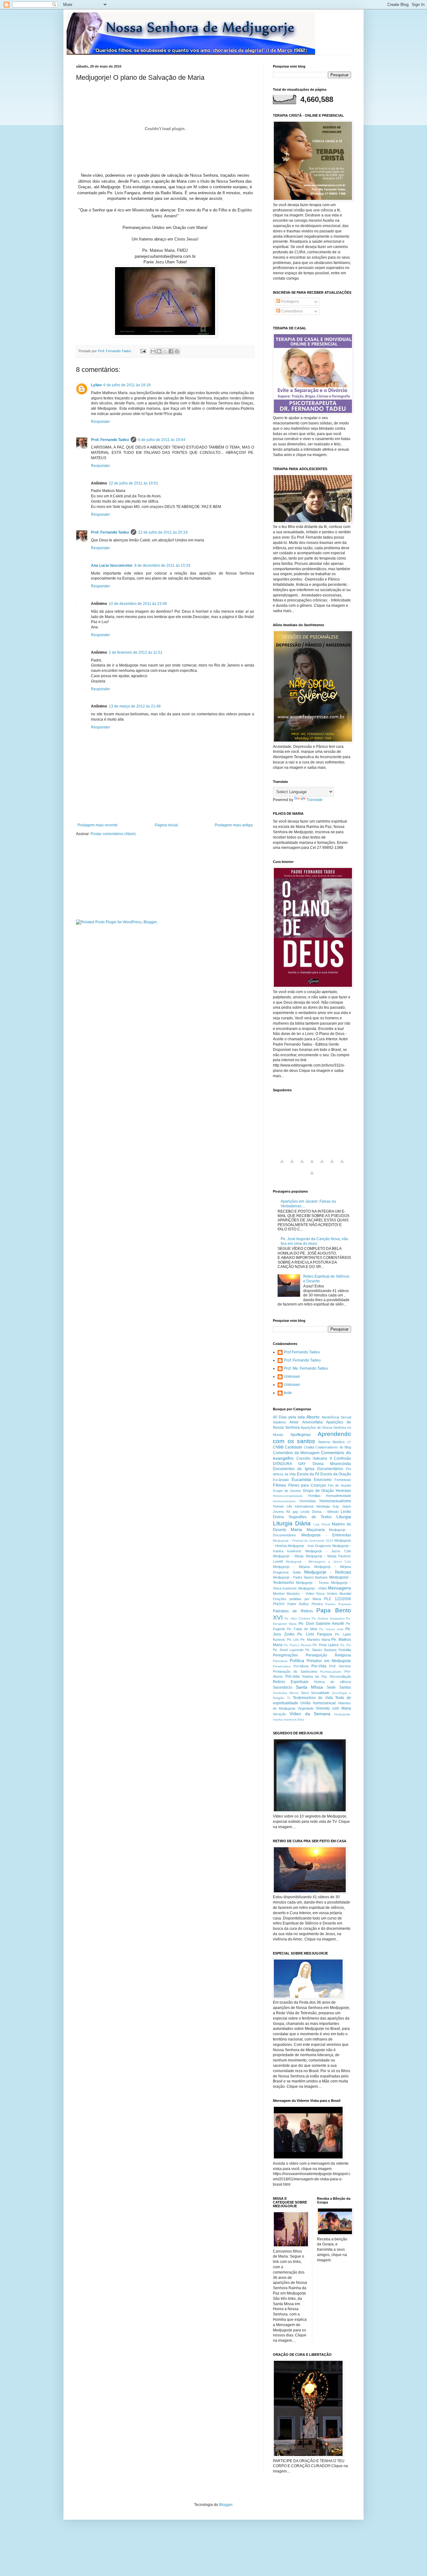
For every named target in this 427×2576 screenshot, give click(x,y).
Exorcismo (323, 1480)
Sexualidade (320, 1693)
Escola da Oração (336, 1474)
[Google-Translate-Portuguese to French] (292, 1165)
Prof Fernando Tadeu (302, 1352)
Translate (315, 800)
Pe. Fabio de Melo (302, 1629)
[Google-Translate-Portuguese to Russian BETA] (342, 1165)
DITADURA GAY (289, 1464)
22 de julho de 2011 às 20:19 (163, 532)
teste (288, 1393)
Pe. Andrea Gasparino (328, 1618)
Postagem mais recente (98, 825)
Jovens (279, 1512)
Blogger (226, 2505)
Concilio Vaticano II (314, 1458)
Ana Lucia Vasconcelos (112, 565)
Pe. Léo (293, 1640)
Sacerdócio (283, 1687)
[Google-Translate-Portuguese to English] (332, 1165)
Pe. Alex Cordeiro (297, 1618)
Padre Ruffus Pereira (305, 1604)
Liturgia (344, 1517)
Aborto (313, 1417)
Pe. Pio (346, 1645)
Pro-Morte (301, 1666)
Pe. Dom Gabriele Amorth (322, 1624)
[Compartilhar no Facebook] (171, 351)
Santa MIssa (309, 1687)
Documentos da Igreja (294, 1469)
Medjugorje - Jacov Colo (328, 1551)
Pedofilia (345, 1650)
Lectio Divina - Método (319, 1512)
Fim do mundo (339, 1485)
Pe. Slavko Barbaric (321, 1650)
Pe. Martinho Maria (315, 1640)
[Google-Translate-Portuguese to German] (302, 1165)
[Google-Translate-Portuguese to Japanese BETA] (322, 1165)
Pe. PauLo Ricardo (298, 1645)
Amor (294, 1422)
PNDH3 (279, 1604)
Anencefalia (312, 1422)
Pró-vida (293, 1676)
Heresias (343, 1491)
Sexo (305, 1693)
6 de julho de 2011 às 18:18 (127, 385)
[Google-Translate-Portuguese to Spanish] (312, 1176)
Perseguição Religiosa (329, 1655)
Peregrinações (285, 1655)
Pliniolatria (280, 1661)
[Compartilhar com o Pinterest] (177, 351)
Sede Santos (339, 1687)
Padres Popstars (338, 1604)
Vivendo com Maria (333, 1708)
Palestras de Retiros (293, 1611)
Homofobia (308, 1501)
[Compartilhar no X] (165, 351)
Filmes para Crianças (307, 1485)
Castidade (294, 1447)
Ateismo (324, 1442)
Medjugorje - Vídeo (313, 1588)
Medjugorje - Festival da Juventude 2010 (303, 1541)
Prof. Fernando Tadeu (110, 440)
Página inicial (166, 825)
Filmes (279, 1485)
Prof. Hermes (340, 1666)
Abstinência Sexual (336, 1417)
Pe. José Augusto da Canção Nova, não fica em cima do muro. (314, 1241)
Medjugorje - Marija (288, 1556)
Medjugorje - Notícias (328, 1572)
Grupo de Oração (318, 1491)
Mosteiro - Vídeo (300, 1594)
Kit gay (292, 1512)
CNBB (278, 1447)
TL (289, 1698)
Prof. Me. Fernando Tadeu (306, 1368)
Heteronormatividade (288, 1496)
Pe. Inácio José (331, 1629)
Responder (100, 422)
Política (297, 1661)
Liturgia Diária (292, 1523)
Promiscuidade (331, 1672)
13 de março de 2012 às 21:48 (135, 706)
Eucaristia (301, 1479)
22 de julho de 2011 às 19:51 (133, 483)
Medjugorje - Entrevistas (326, 1535)
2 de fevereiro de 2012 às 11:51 (136, 652)
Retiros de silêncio (333, 1682)
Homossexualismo (335, 1501)
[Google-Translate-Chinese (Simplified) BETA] (282, 1165)
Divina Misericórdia (332, 1464)
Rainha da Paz (315, 1676)
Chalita (309, 1447)
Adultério (279, 1422)
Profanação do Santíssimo (295, 1671)
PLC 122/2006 (338, 1599)
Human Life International (293, 1506)
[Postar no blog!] (159, 351)
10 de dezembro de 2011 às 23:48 (138, 604)
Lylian (96, 385)
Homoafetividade (338, 1496)
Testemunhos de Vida (313, 1698)
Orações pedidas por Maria (297, 1599)
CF (349, 1442)
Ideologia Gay (328, 1506)
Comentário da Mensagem (296, 1453)
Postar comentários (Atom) (113, 834)
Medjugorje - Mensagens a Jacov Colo (318, 1562)
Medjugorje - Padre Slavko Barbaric (300, 1577)
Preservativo (282, 1666)
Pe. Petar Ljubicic (326, 1645)
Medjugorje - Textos (312, 1583)
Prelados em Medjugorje (329, 1661)
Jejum (347, 1506)
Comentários (291, 311)
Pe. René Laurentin (288, 1650)
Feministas (343, 1480)
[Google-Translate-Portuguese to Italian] (312, 1165)
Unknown (292, 1377)
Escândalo (281, 1480)
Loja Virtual (322, 1524)
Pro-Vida (319, 1666)
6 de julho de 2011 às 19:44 (162, 440)
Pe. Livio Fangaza (315, 1634)
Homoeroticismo (284, 1501)
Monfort (279, 1594)
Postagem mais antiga (234, 825)
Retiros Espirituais (291, 1682)
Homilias (314, 1496)
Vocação (279, 1714)
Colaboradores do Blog (333, 1447)
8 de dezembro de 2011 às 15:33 (162, 565)
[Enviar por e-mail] (153, 351)
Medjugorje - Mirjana (291, 1567)
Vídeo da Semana (310, 1714)
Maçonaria (316, 1530)
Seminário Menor (286, 1693)
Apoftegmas (301, 1435)
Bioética (339, 1442)
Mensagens (339, 1588)
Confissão (342, 1458)
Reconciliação (340, 1676)
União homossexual (318, 1703)
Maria (296, 1529)
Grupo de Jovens (287, 1491)
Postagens (290, 302)
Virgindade (306, 1708)
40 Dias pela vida (289, 1417)
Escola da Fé (308, 1474)
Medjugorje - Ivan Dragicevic (309, 1546)
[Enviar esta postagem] (143, 351)
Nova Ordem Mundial (334, 1594)
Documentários (330, 1469)
